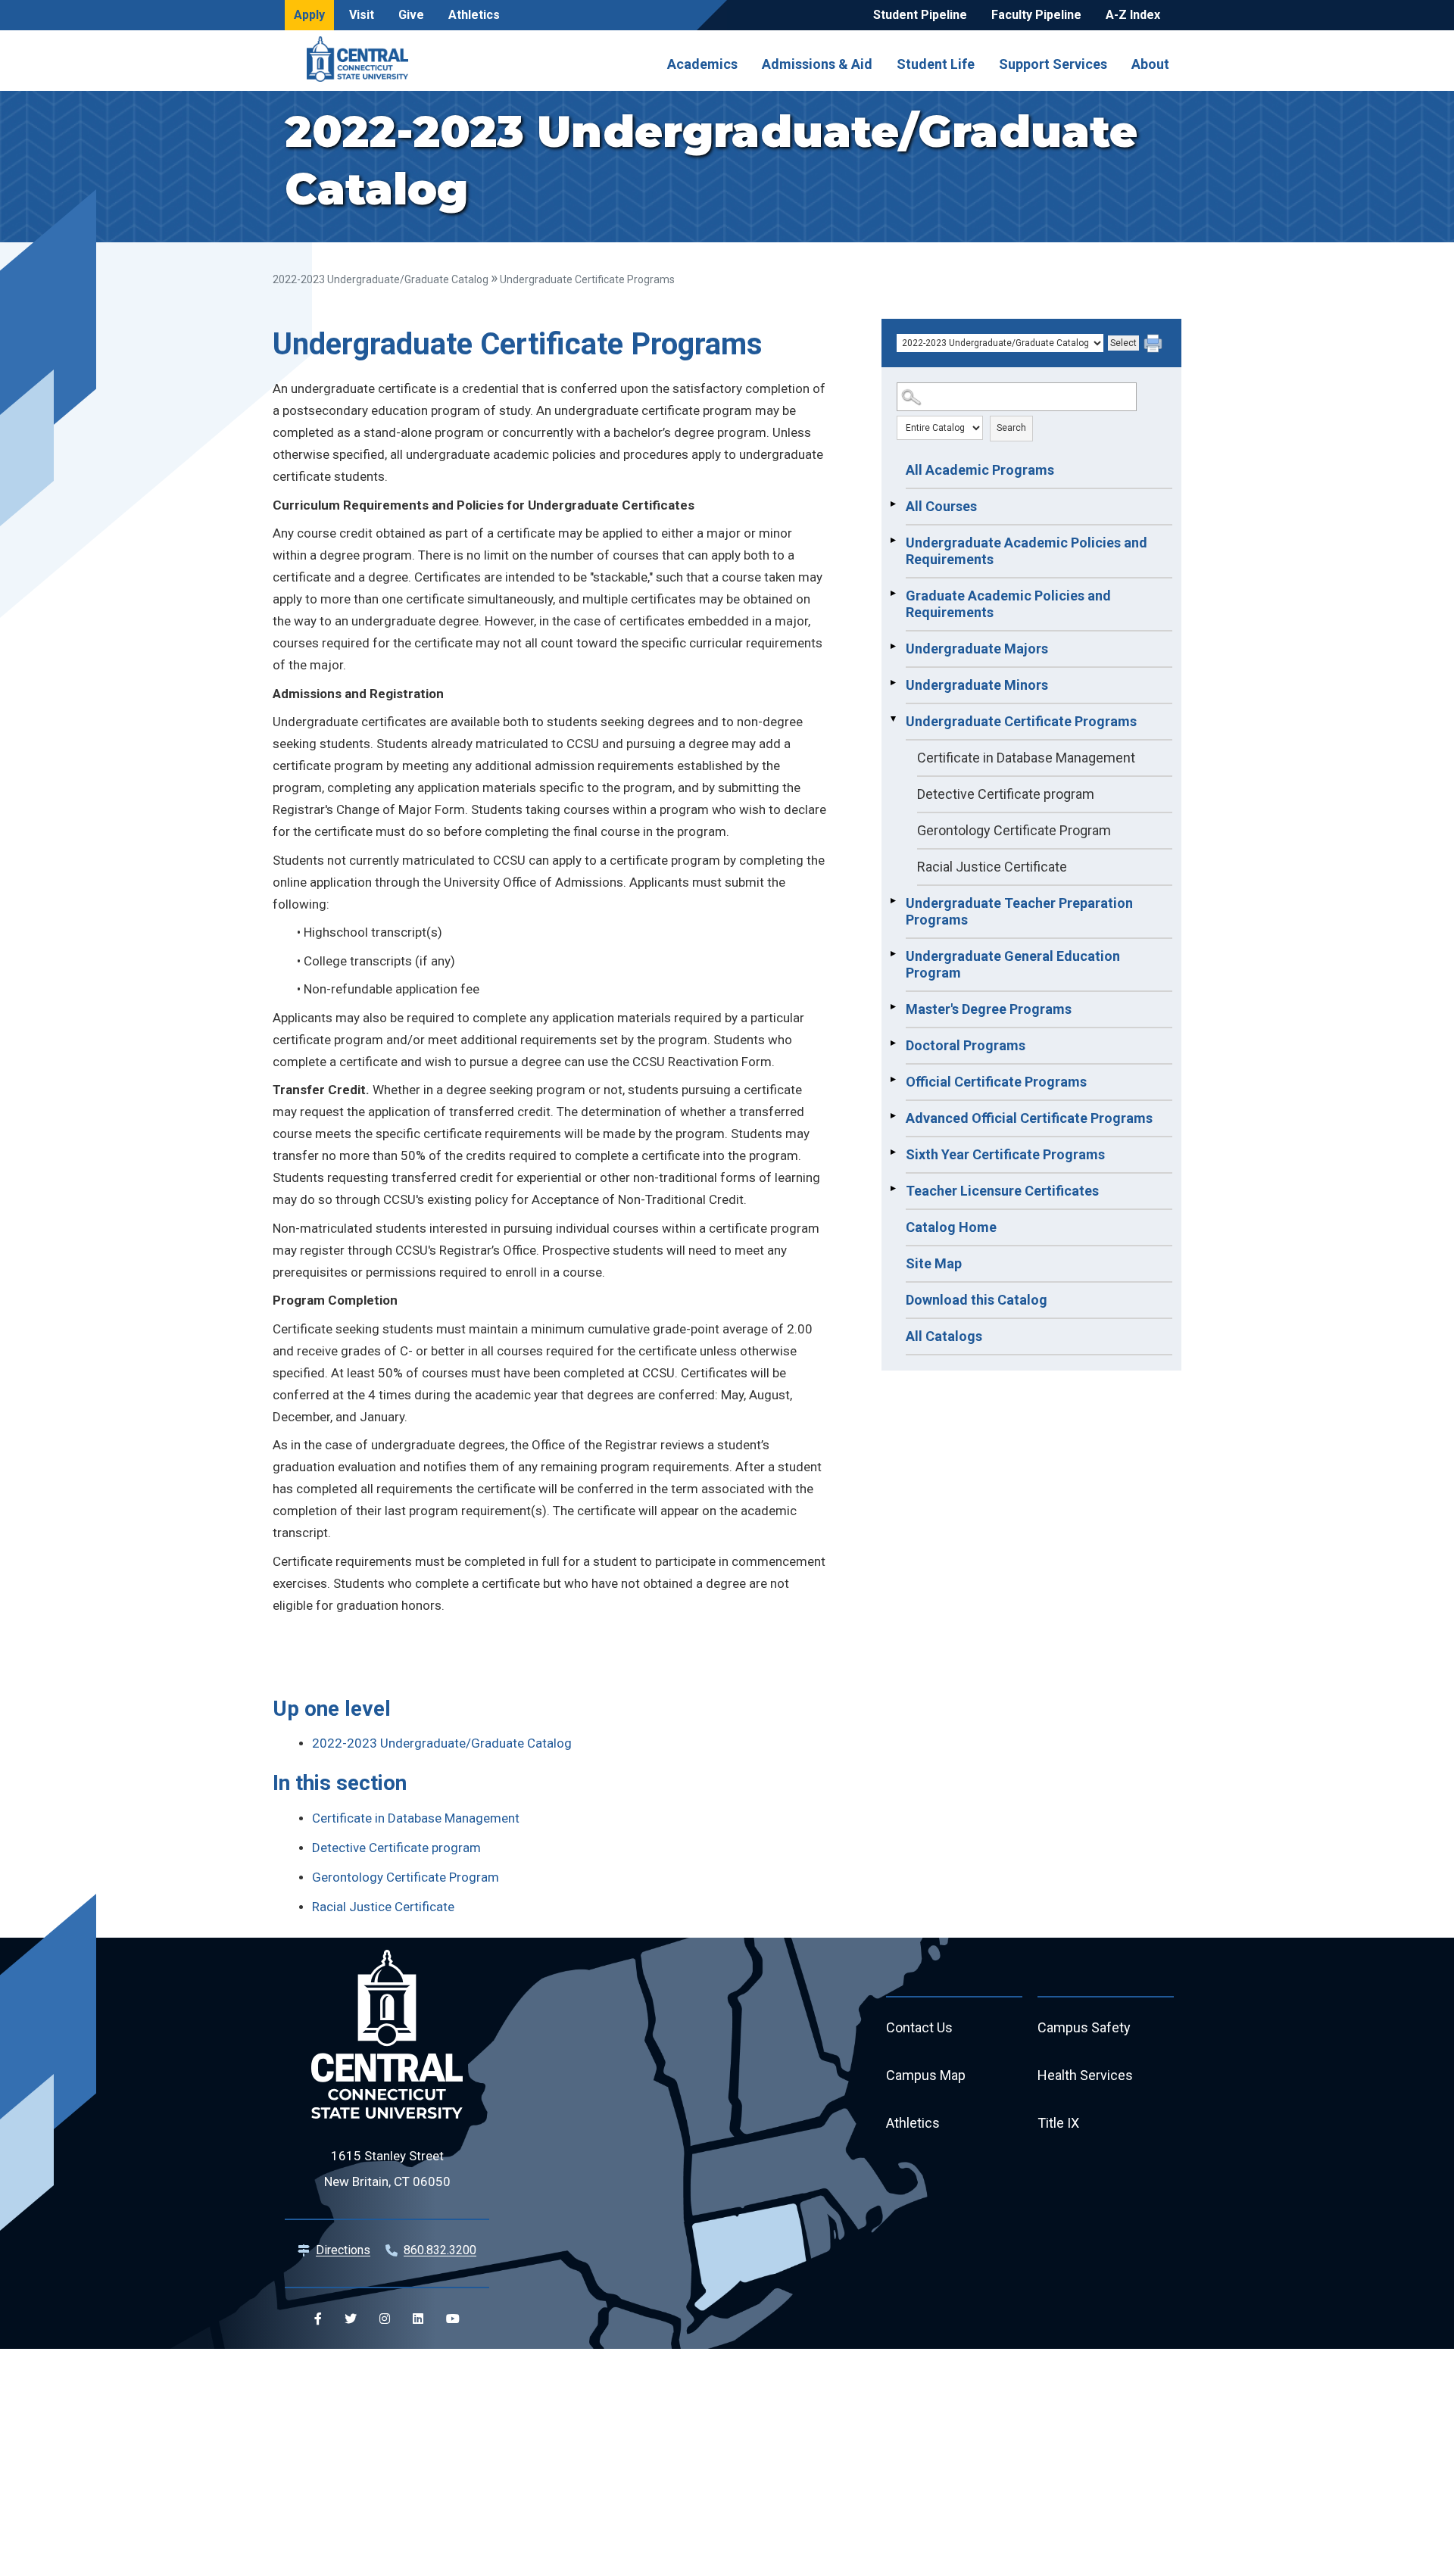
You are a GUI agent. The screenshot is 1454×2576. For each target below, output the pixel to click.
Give (411, 15)
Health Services (1085, 2075)
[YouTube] (453, 2319)
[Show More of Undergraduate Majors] (893, 647)
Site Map (934, 1263)
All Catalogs (944, 1336)
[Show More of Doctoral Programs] (893, 1043)
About (1150, 64)
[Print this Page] (1155, 345)
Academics (702, 64)
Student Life (936, 64)
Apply (309, 15)
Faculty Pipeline (1036, 15)
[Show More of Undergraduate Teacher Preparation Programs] (893, 901)
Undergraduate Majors (977, 649)
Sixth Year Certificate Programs (1005, 1154)
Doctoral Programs (966, 1045)
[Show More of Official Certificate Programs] (893, 1080)
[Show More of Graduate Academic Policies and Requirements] (893, 594)
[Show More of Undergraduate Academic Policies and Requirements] (893, 541)
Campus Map (926, 2075)
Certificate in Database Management (1026, 758)
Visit (362, 15)
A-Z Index (1133, 15)
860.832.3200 (440, 2250)
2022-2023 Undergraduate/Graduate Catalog (381, 279)
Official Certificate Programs (996, 1082)
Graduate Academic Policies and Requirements (1008, 604)
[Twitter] (351, 2319)
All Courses (941, 506)
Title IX (1058, 2123)
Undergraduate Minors (977, 685)
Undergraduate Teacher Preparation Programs (1019, 911)
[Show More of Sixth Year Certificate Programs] (893, 1152)
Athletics (474, 15)
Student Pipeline (920, 15)
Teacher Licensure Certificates (1002, 1191)
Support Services (1053, 64)
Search (1011, 428)
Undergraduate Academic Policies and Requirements (1027, 551)
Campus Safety (1084, 2027)
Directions (343, 2250)
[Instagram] (385, 2319)
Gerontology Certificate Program (1014, 830)
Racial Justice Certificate (992, 867)
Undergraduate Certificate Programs (1021, 721)
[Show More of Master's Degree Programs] (893, 1007)
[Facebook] (318, 2319)
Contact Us (919, 2027)
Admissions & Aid (817, 64)
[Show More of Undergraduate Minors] (893, 683)
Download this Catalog (977, 1300)
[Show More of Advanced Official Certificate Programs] (893, 1116)
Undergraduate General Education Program (1013, 964)
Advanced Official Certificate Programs (1029, 1118)
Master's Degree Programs (989, 1009)
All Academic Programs (980, 470)
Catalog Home (951, 1227)
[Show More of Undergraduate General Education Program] (893, 954)
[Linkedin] (418, 2319)
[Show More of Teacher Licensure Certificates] (893, 1189)
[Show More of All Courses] (893, 504)
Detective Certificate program (1006, 794)
